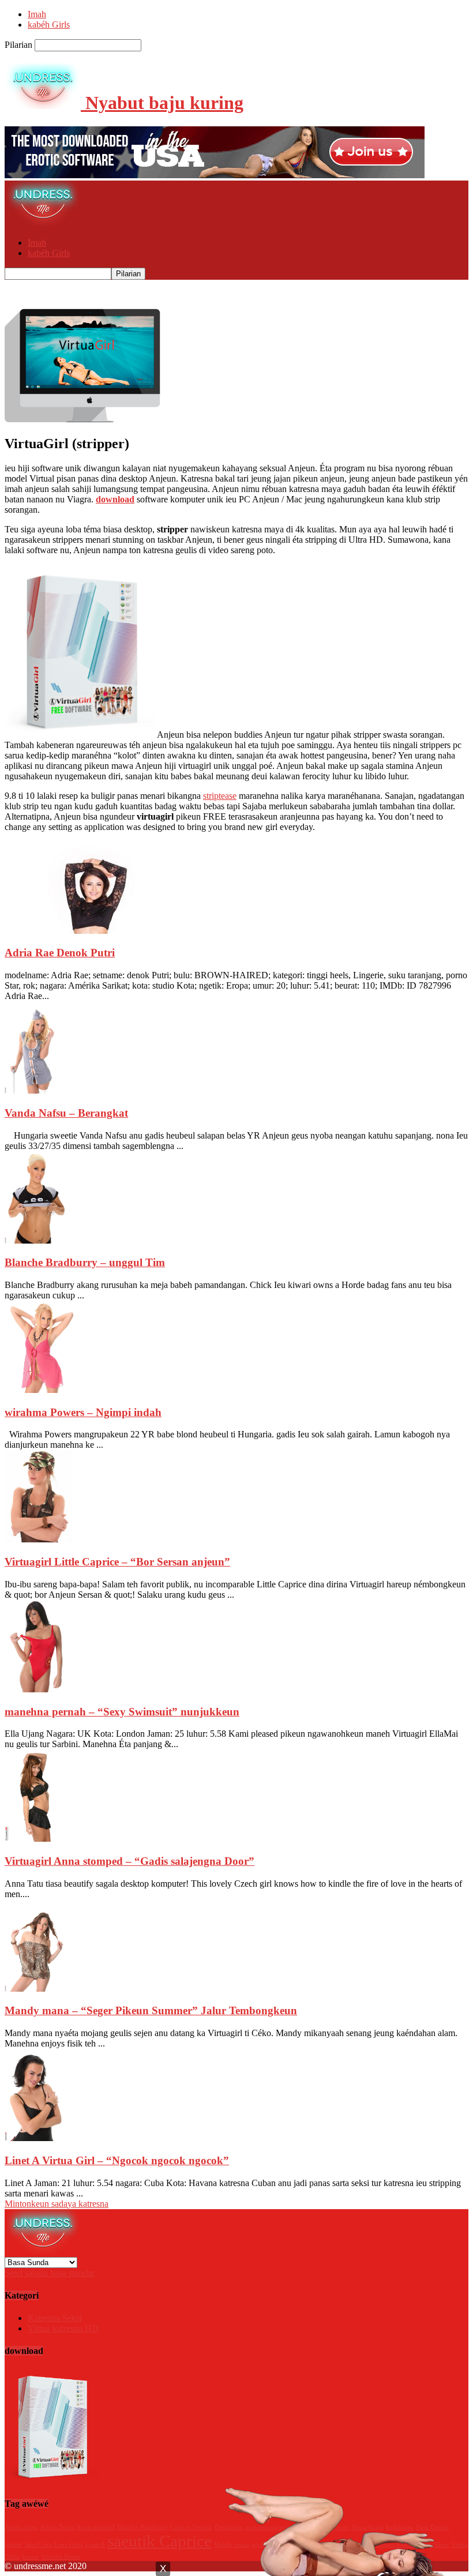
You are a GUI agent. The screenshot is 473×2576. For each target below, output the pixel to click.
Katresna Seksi (55, 2318)
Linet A (95, 2545)
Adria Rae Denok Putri (60, 953)
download (115, 499)
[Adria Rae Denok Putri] (91, 931)
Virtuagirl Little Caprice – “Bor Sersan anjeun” (117, 1562)
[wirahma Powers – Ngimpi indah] (41, 1390)
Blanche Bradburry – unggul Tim (85, 1262)
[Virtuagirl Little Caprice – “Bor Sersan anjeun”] (38, 1539)
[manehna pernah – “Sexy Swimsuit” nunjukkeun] (38, 1689)
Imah (37, 14)
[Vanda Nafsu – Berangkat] (35, 1090)
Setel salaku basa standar (50, 2273)
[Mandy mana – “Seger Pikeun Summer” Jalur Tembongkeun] (35, 1989)
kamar (31, 2557)
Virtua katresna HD (63, 2328)
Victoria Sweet (61, 2557)
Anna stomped (95, 2527)
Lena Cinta (69, 2545)
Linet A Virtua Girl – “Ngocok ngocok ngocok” (117, 2160)
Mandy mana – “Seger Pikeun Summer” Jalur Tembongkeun (151, 2010)
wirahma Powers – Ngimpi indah (83, 1412)
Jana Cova (38, 2545)
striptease (220, 796)
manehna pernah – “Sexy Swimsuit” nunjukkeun (122, 1712)
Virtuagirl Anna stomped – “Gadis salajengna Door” (129, 1861)
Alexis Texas (57, 2527)
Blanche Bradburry (142, 2527)
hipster (14, 2545)
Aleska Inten (21, 2527)
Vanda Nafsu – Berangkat (66, 1113)
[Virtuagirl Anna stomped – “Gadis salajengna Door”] (35, 1839)
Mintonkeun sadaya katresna (57, 2204)
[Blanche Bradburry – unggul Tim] (35, 1240)
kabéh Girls (49, 25)
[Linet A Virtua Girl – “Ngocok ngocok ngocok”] (35, 2138)
